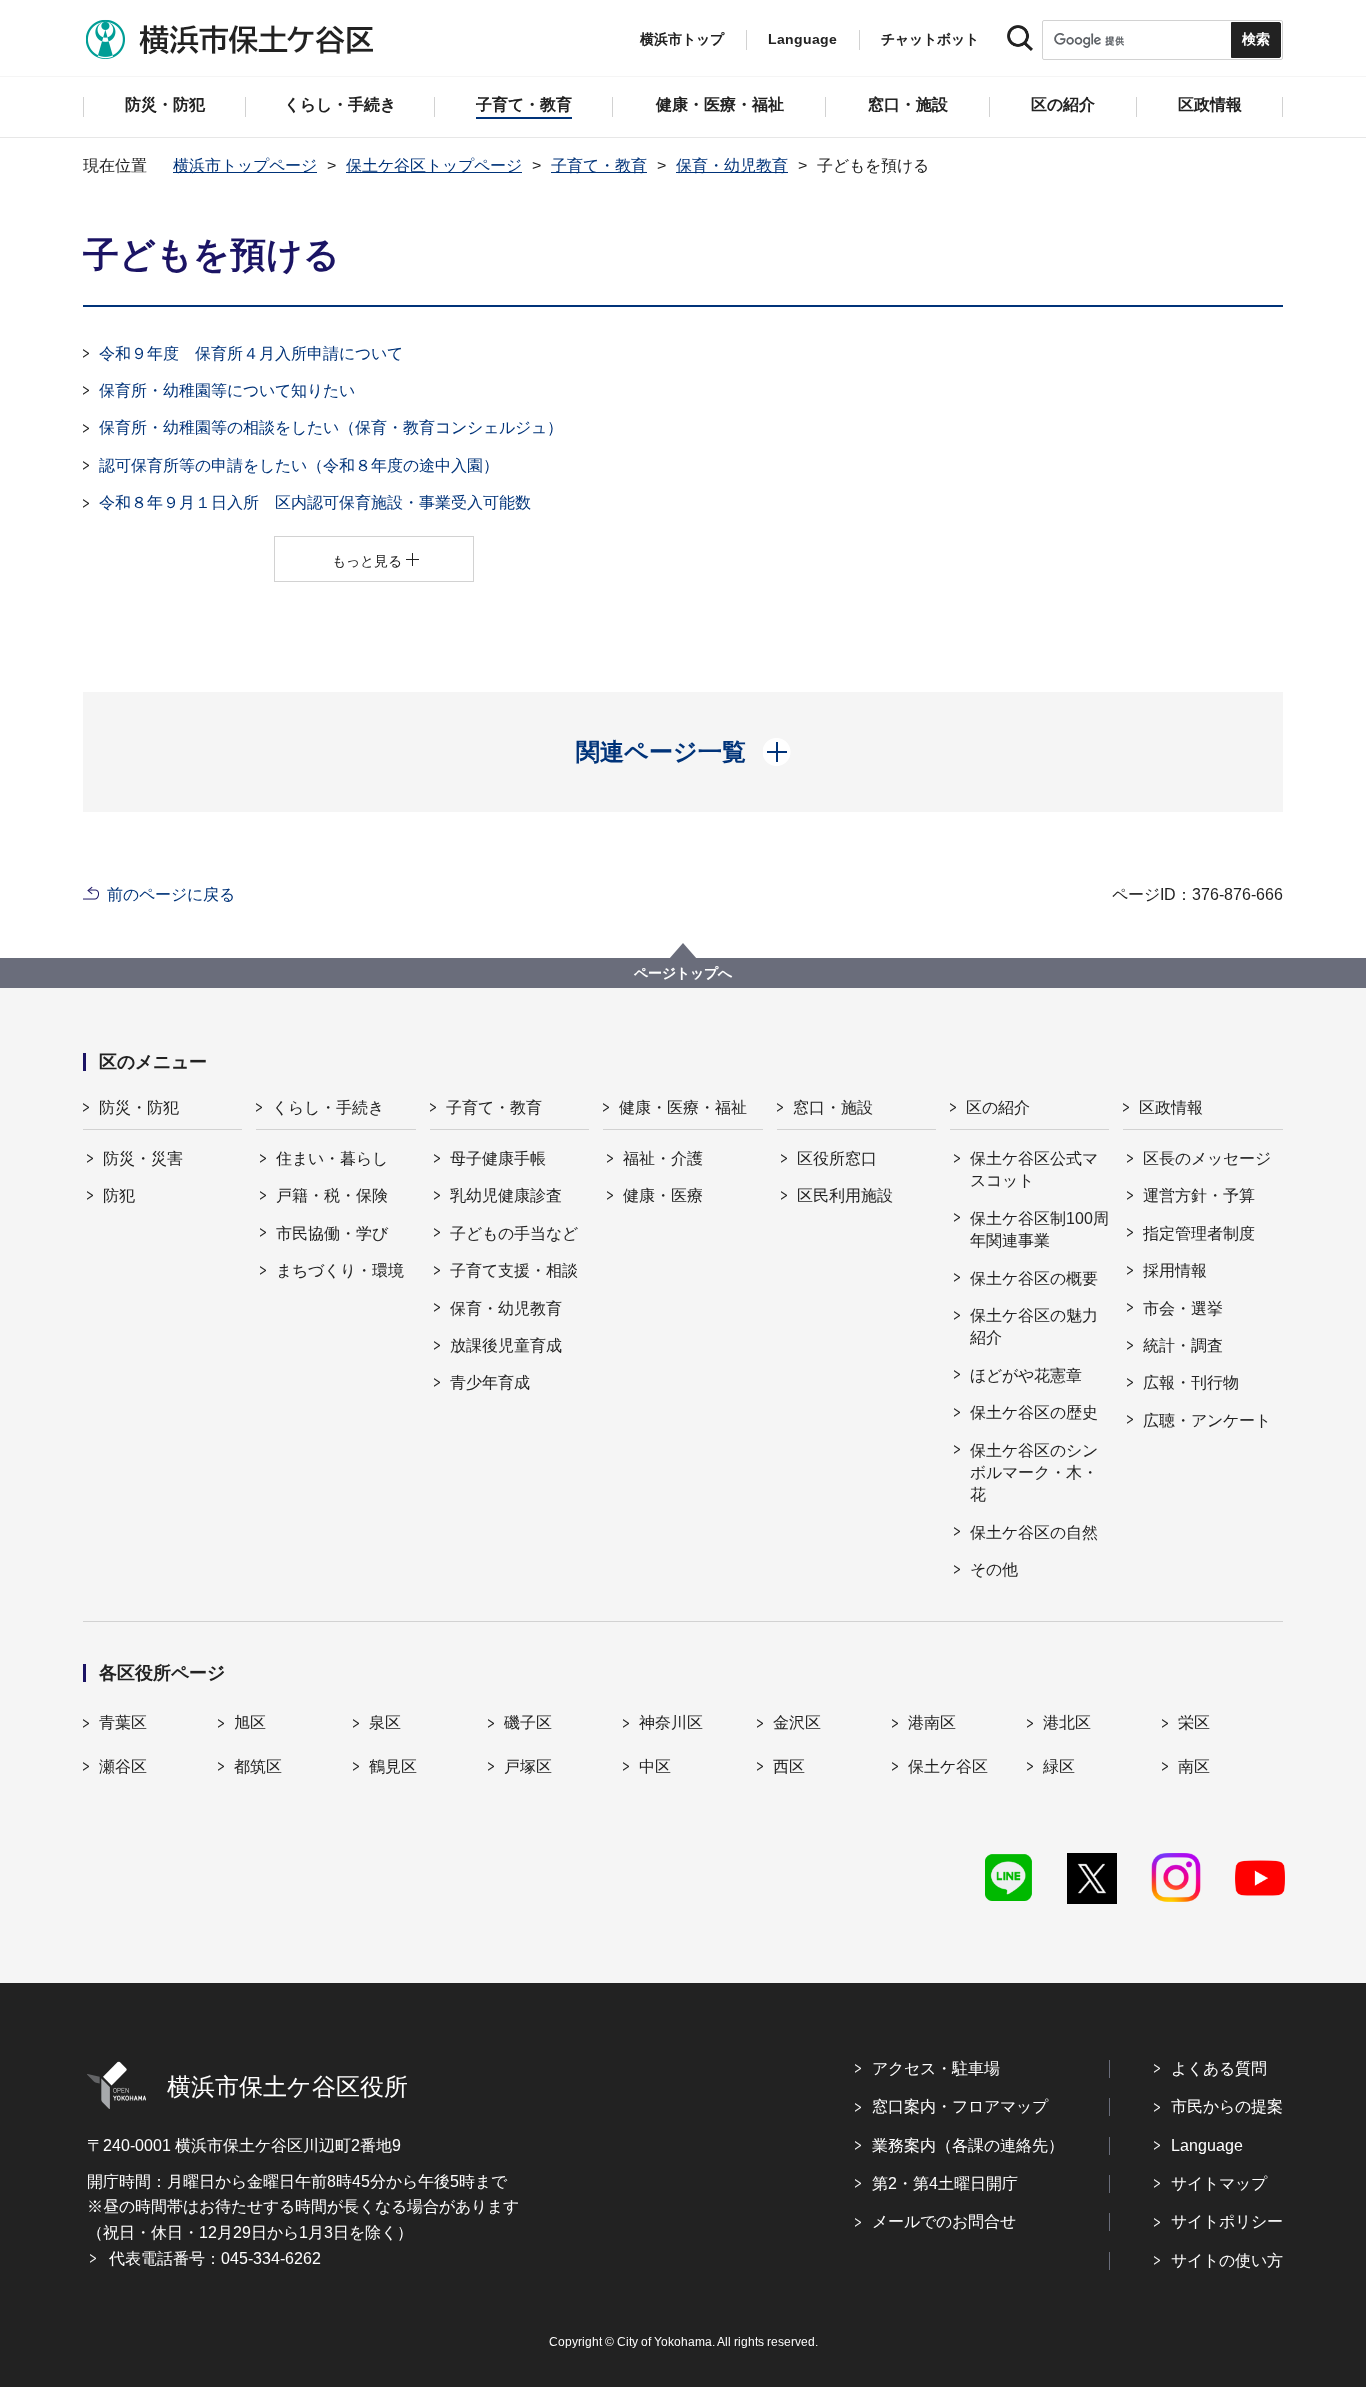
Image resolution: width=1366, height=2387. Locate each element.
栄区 (1194, 1722)
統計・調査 (1183, 1345)
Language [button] (802, 39)
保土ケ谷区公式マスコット (1034, 1169)
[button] (683, 752)
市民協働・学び (332, 1233)
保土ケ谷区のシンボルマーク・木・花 (1034, 1473)
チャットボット (930, 39)
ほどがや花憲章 (1026, 1375)
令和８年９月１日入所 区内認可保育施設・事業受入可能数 (315, 502)
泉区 (385, 1722)
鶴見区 (393, 1766)
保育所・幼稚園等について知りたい (227, 390)
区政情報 (1171, 1107)
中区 (655, 1766)
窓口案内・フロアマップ (960, 2106)
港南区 (932, 1722)
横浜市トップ (682, 39)
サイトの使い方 (1227, 2260)
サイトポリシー (1227, 2221)
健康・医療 (663, 1195)
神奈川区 (671, 1722)
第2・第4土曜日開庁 (945, 2183)
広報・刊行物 (1191, 1382)
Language (1207, 2145)
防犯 (119, 1195)
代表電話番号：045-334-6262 (215, 2258)
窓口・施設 (833, 1107)
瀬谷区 (123, 1766)
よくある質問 (1219, 2068)
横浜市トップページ (245, 165)
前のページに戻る (171, 894)
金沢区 (797, 1722)
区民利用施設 (845, 1195)
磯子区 (528, 1722)
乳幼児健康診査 (506, 1195)
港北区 (1067, 1722)
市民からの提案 (1227, 2106)
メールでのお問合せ (944, 2221)
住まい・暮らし (332, 1158)
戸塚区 (528, 1766)
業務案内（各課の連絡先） (968, 2145)
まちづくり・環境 (340, 1270)
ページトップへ (683, 973)
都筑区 (258, 1766)
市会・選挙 (1183, 1308)
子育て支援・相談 (514, 1270)
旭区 (250, 1722)
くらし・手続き (328, 1107)
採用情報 (1175, 1270)
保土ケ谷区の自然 (1034, 1532)
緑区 (1059, 1766)
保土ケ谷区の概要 (1034, 1278)
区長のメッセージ (1207, 1158)
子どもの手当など (514, 1233)
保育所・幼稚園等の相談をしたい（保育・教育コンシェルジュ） (331, 427)
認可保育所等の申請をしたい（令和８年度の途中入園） (299, 465)
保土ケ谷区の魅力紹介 (1034, 1326)
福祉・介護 (663, 1158)
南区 (1194, 1766)
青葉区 (123, 1722)
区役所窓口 (837, 1158)
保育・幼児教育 (732, 165)
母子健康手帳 (498, 1158)
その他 (994, 1569)
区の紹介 (998, 1107)
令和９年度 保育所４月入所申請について (251, 353)
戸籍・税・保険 (332, 1195)
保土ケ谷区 (948, 1766)
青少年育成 (490, 1382)
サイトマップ (1219, 2183)
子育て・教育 (599, 165)
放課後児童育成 (506, 1345)
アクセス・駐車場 (936, 2068)
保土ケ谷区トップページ (434, 165)
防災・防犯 (139, 1107)
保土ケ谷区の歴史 (1034, 1412)
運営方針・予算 (1199, 1195)
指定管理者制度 (1199, 1233)
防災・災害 (143, 1158)
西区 (789, 1766)
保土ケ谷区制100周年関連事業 (1039, 1229)
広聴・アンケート (1207, 1420)
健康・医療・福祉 (683, 1107)
